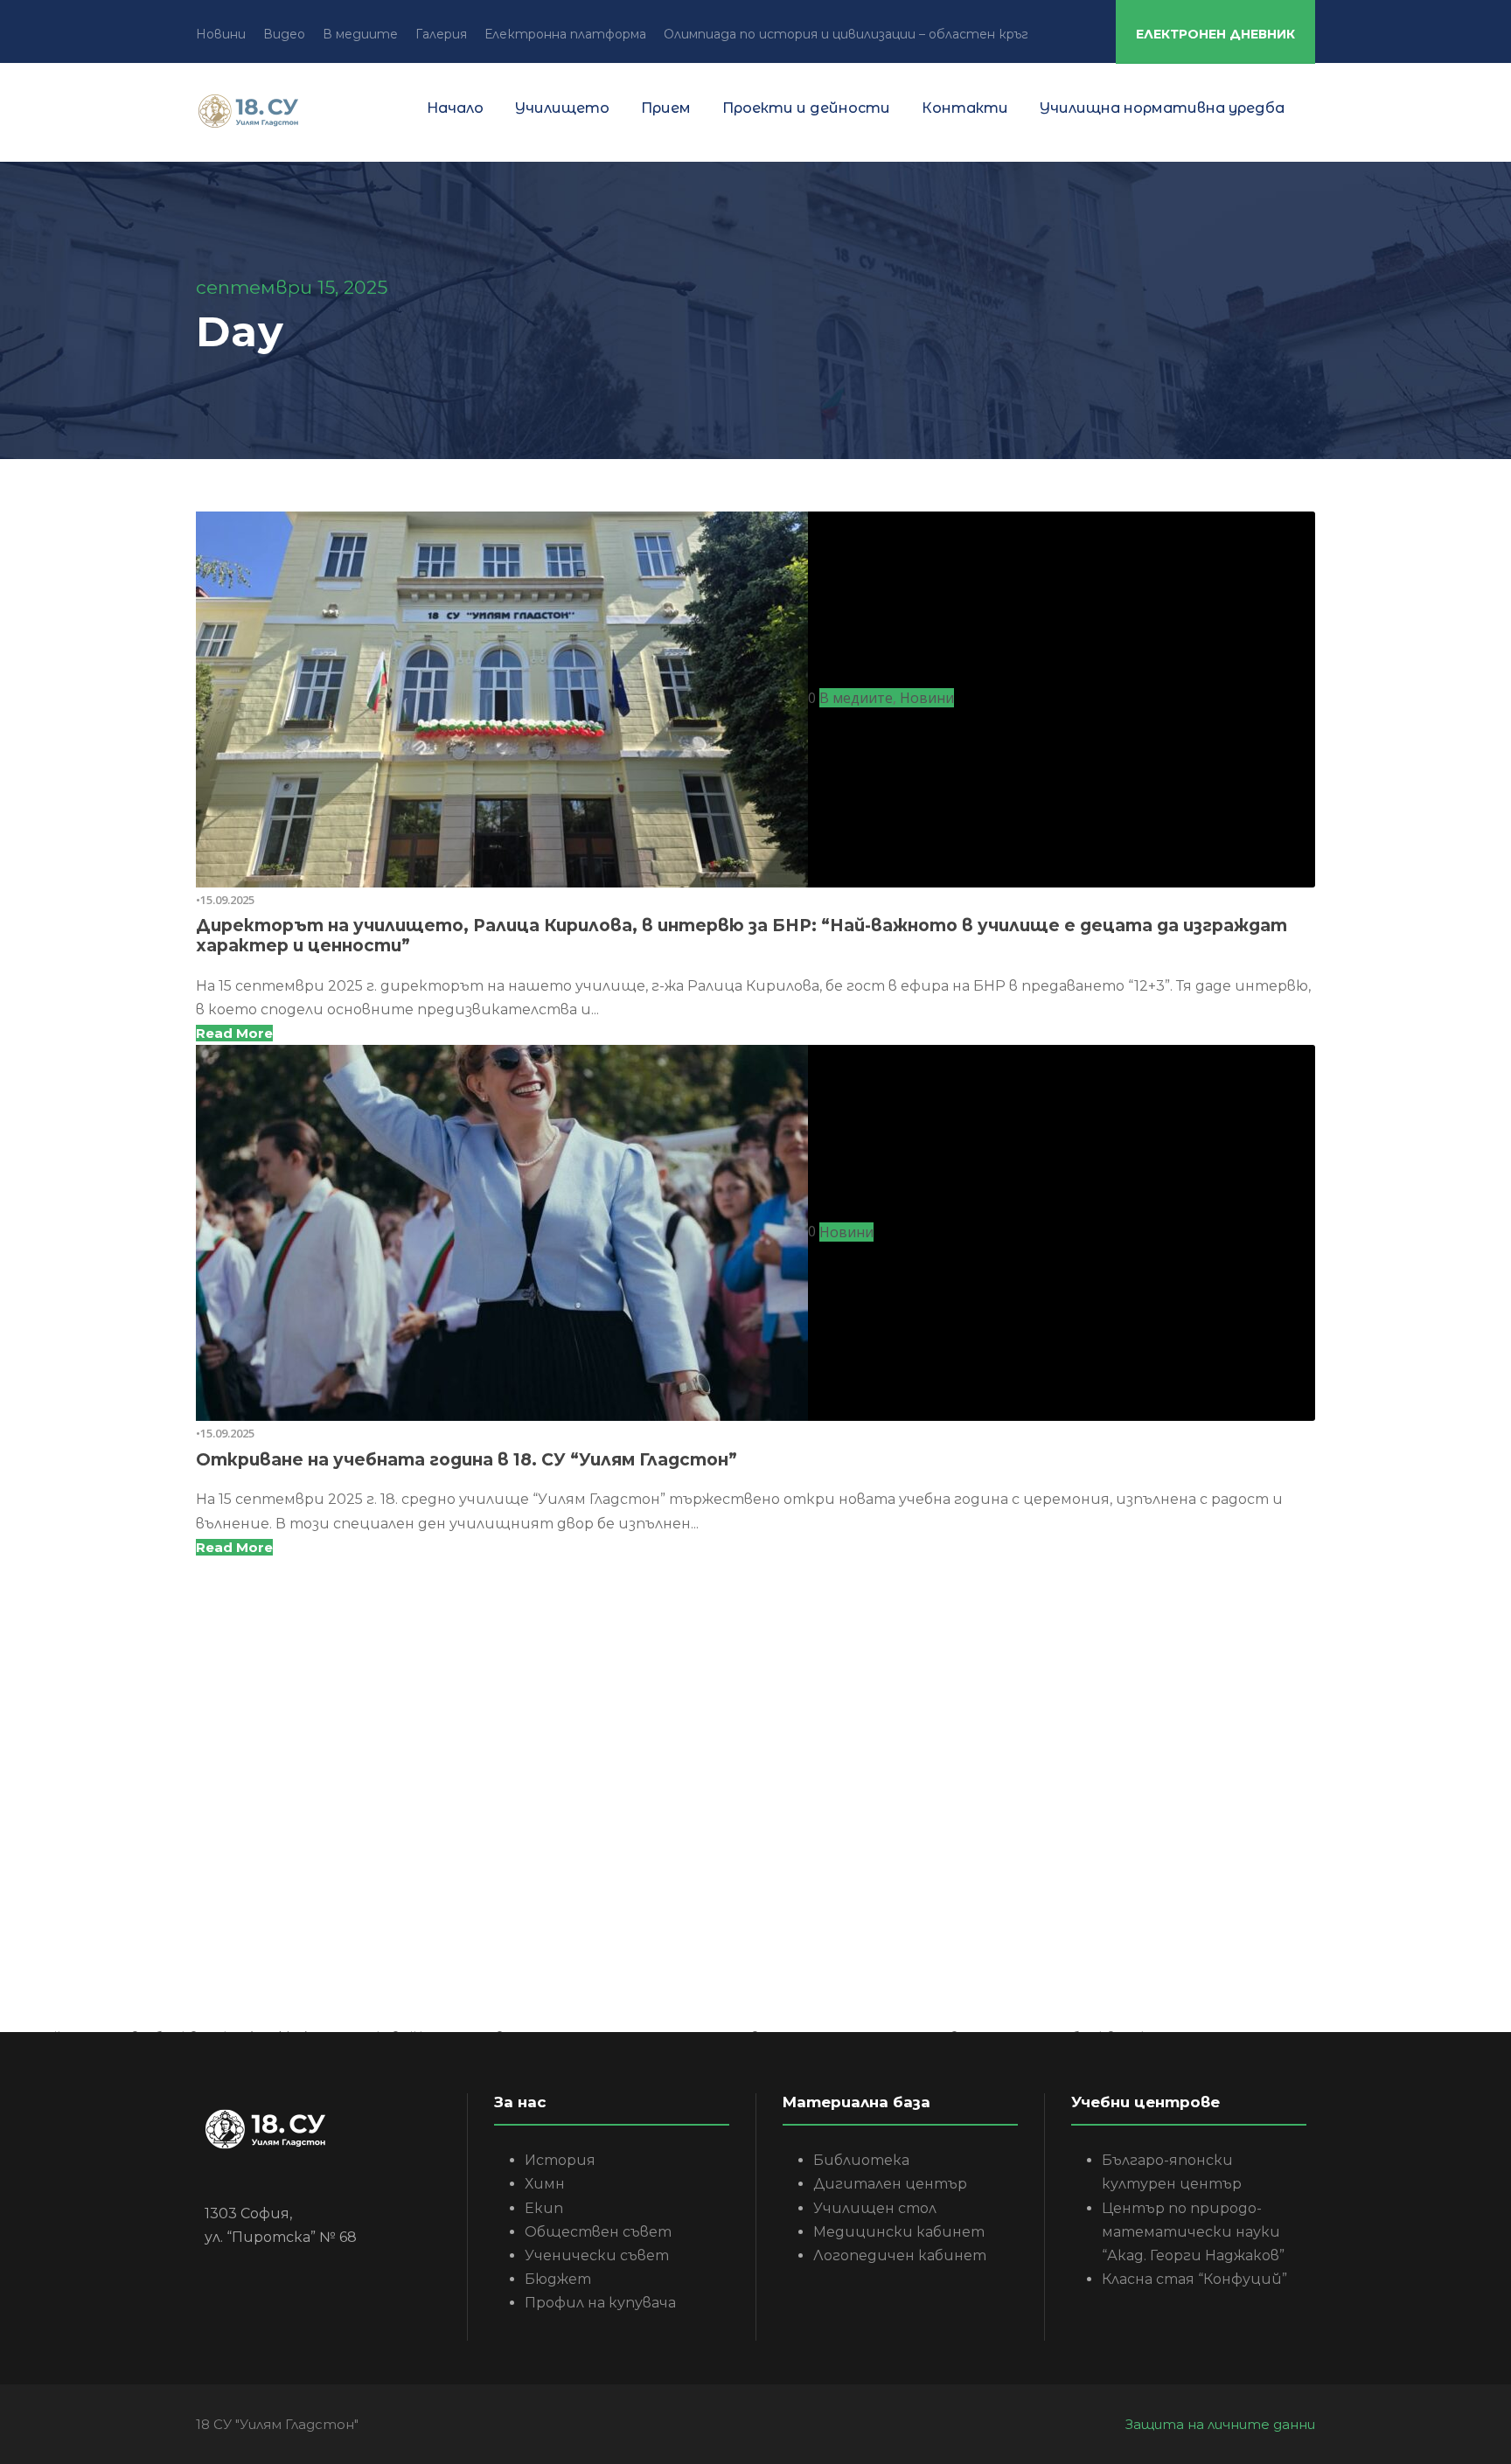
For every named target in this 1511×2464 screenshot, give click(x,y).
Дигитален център (890, 2184)
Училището (562, 108)
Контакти (965, 108)
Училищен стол (875, 2208)
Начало (455, 108)
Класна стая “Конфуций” (1194, 2279)
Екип (544, 2208)
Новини (221, 34)
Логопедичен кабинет (900, 2255)
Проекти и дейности (806, 108)
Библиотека (861, 2160)
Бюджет (558, 2279)
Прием (666, 108)
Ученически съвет (597, 2255)
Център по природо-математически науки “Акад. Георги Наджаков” (1193, 2232)
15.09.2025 (227, 900)
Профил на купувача (600, 2303)
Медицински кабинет (899, 2232)
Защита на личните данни (1220, 2424)
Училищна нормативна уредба (1162, 108)
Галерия (441, 34)
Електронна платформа (565, 34)
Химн (545, 2184)
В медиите (360, 34)
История (560, 2160)
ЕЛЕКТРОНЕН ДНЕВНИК (1215, 34)
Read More (234, 1033)
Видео (284, 34)
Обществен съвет (598, 2232)
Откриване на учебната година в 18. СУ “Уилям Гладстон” (467, 1460)
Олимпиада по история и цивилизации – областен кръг (846, 34)
